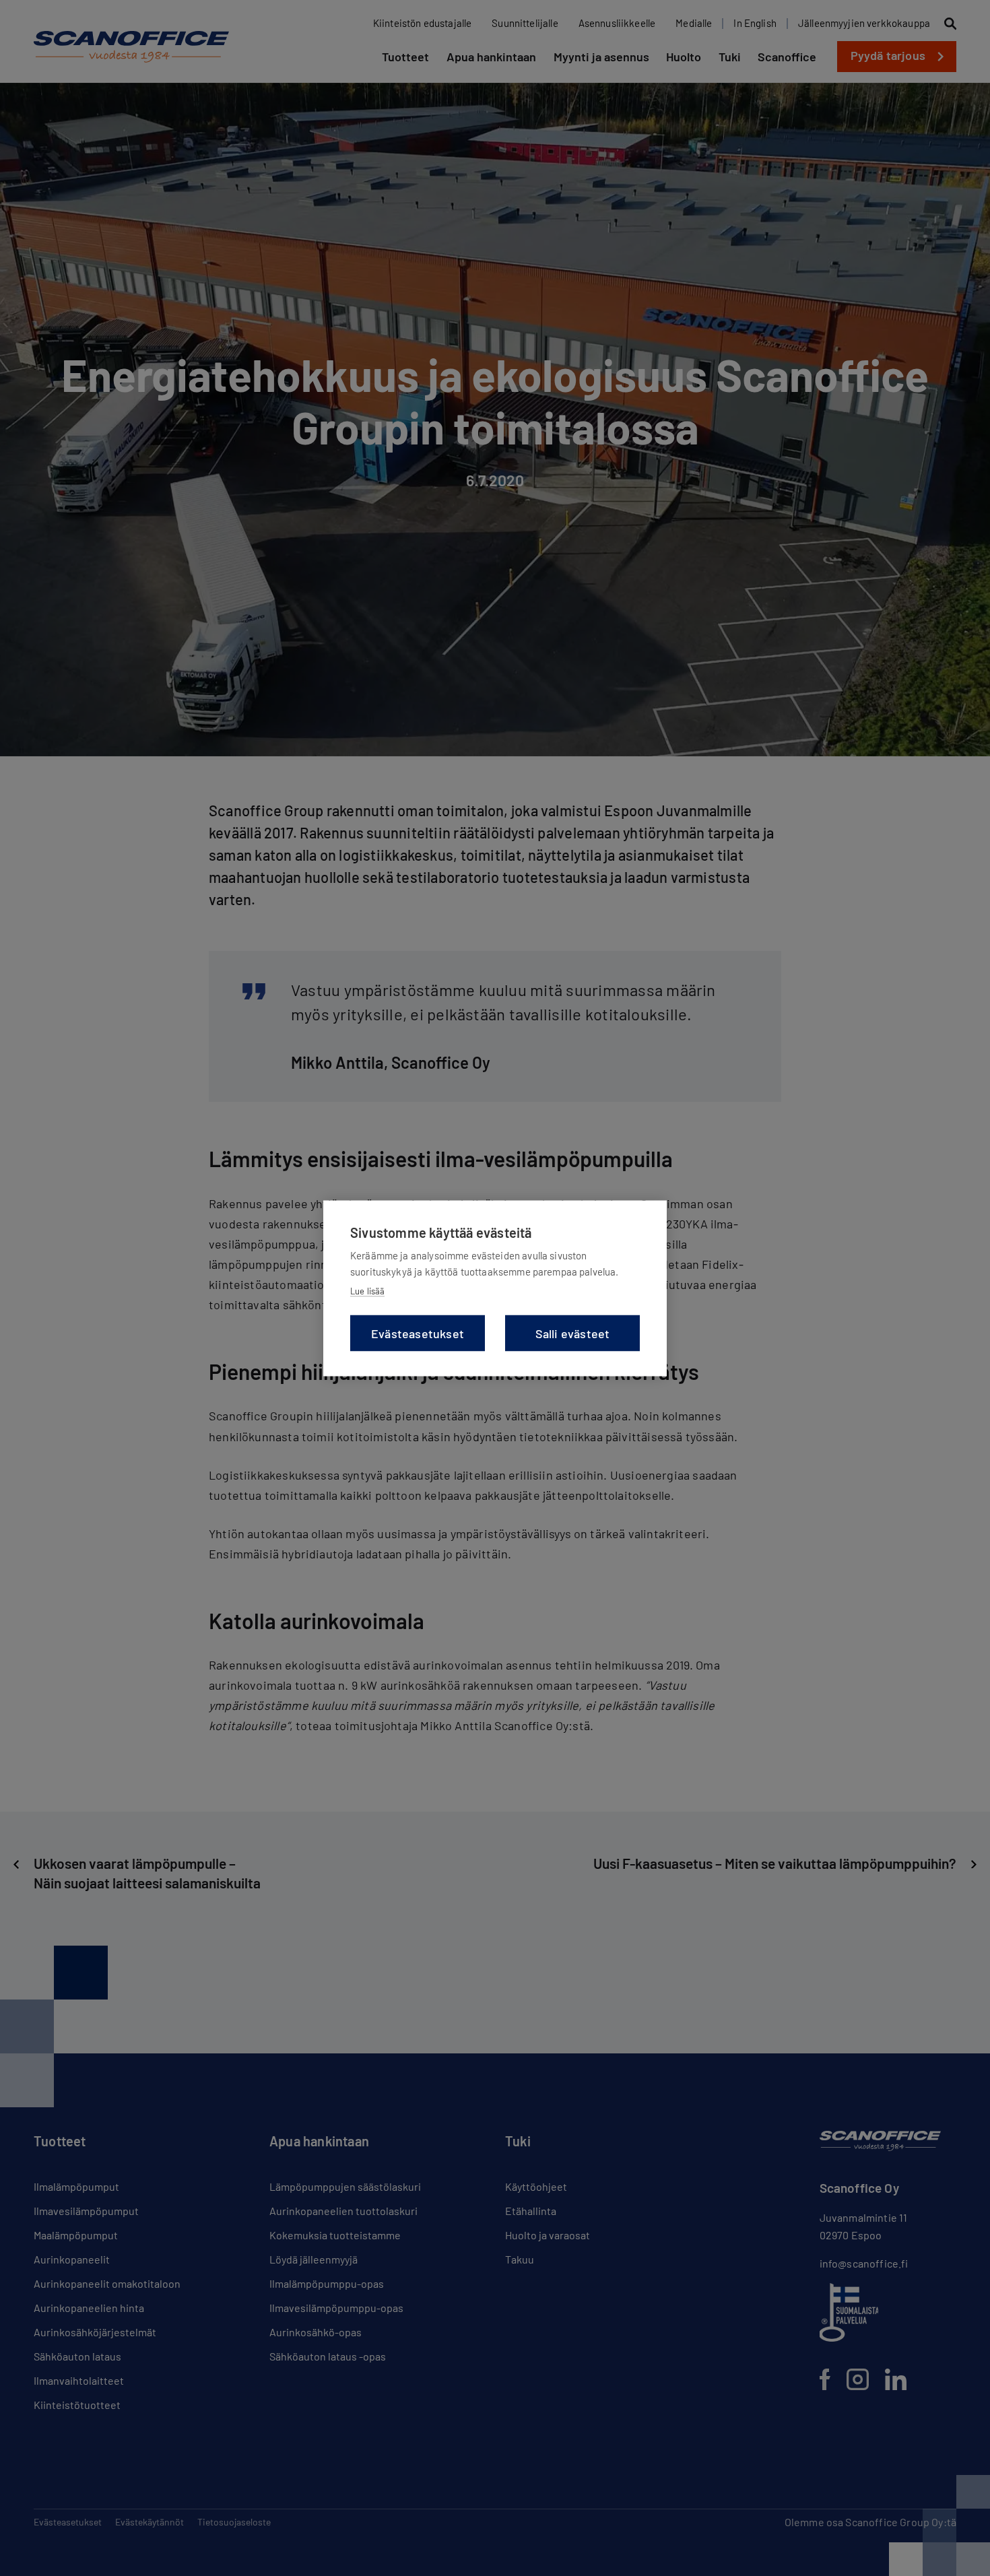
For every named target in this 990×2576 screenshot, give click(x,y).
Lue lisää (367, 1290)
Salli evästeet (573, 1333)
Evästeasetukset (418, 1333)
